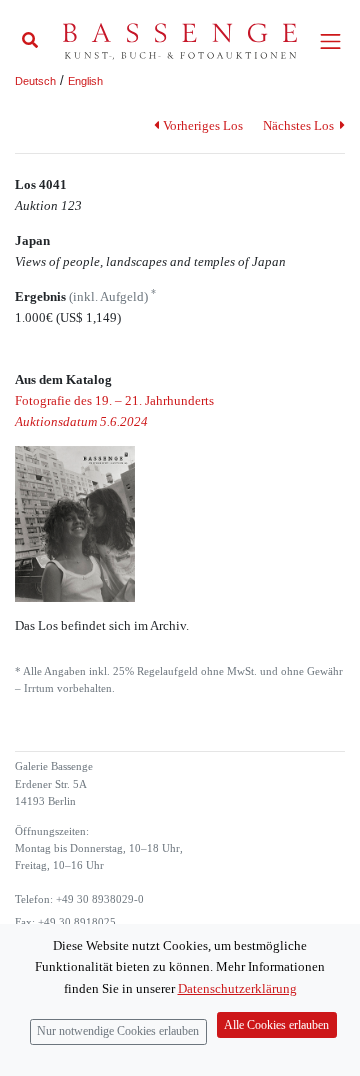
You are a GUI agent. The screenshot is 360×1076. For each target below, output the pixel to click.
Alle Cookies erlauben (276, 1025)
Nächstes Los (300, 125)
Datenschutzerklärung (237, 988)
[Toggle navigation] (330, 41)
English (85, 81)
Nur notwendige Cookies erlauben (118, 1031)
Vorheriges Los (202, 125)
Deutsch (35, 81)
